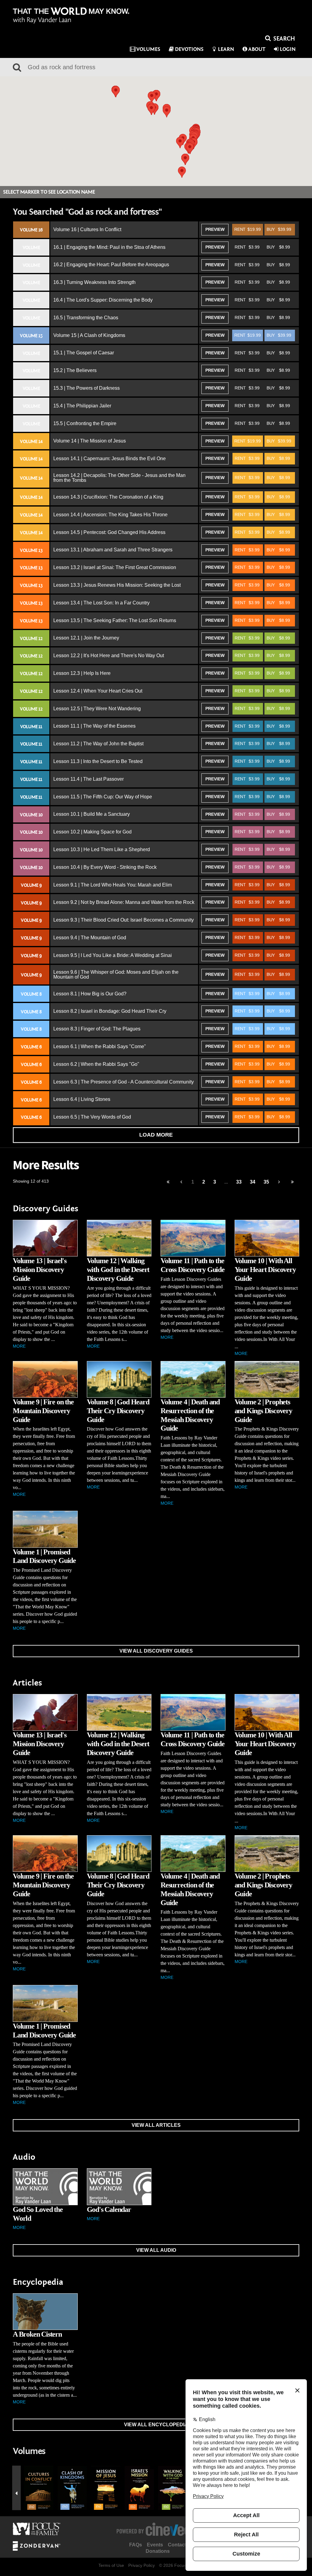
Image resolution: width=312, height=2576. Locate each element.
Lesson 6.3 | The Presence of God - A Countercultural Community (124, 1082)
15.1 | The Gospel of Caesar (84, 353)
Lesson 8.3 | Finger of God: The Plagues (97, 1029)
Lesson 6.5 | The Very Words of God (92, 1117)
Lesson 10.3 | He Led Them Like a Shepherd (102, 849)
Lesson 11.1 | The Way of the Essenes (94, 726)
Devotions (189, 49)
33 (239, 1182)
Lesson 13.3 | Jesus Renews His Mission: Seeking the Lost (117, 585)
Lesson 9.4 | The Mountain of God (90, 938)
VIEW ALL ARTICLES (156, 2125)
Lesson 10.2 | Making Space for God (92, 832)
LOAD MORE (156, 1135)
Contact (177, 2545)
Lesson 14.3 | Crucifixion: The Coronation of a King (108, 497)
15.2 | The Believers (75, 370)
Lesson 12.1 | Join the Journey (86, 638)
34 (253, 1182)
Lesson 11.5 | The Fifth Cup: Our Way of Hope (103, 797)
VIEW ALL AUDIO (156, 2250)
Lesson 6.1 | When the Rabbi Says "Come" (100, 1046)
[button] (151, 109)
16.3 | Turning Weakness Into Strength (94, 282)
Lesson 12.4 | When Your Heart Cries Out (98, 691)
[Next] (279, 1182)
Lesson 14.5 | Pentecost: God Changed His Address (109, 532)
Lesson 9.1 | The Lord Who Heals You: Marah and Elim (113, 885)
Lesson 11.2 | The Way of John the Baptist (98, 744)
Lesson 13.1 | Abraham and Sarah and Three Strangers (113, 550)
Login (288, 49)
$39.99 (279, 229)
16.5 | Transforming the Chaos (86, 318)
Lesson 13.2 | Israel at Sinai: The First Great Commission (115, 567)
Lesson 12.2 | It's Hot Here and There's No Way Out (109, 656)
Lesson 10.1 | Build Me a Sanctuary (92, 814)
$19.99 (248, 229)
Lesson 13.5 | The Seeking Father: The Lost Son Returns (115, 620)
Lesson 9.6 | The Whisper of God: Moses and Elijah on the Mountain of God (116, 975)
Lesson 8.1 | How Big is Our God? (90, 994)
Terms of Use (111, 2565)
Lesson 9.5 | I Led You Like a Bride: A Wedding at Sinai (113, 955)
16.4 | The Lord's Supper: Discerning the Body (103, 300)
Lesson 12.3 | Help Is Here (82, 673)
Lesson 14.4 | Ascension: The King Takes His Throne (110, 515)
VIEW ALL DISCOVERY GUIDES (156, 1651)
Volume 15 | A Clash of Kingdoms (89, 335)
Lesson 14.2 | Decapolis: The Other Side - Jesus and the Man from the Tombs (119, 478)
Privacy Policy (142, 2565)
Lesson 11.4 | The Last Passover (89, 779)
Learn (226, 49)
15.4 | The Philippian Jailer (82, 406)
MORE (19, 1346)
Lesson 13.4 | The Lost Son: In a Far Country (101, 603)
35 (266, 1182)
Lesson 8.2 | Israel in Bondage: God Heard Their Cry (110, 1011)
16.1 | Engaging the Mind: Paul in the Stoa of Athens (109, 247)
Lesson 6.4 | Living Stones (82, 1099)
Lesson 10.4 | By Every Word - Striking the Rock (105, 867)
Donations (158, 2551)
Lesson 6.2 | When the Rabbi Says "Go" (96, 1064)
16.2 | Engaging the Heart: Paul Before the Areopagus (111, 265)
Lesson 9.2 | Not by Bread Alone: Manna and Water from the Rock (124, 902)
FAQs (136, 2545)
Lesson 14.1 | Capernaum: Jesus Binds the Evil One (110, 459)
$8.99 (278, 247)
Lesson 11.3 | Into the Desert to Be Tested (98, 761)
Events (155, 2545)
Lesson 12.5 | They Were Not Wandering (97, 709)
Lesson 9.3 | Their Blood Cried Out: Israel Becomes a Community (124, 920)
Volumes (148, 49)
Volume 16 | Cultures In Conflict (87, 229)
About (257, 49)
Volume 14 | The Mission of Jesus (90, 441)
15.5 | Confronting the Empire (85, 423)
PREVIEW (215, 229)
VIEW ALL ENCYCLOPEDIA (156, 2425)
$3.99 (247, 247)
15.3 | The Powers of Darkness (87, 388)
